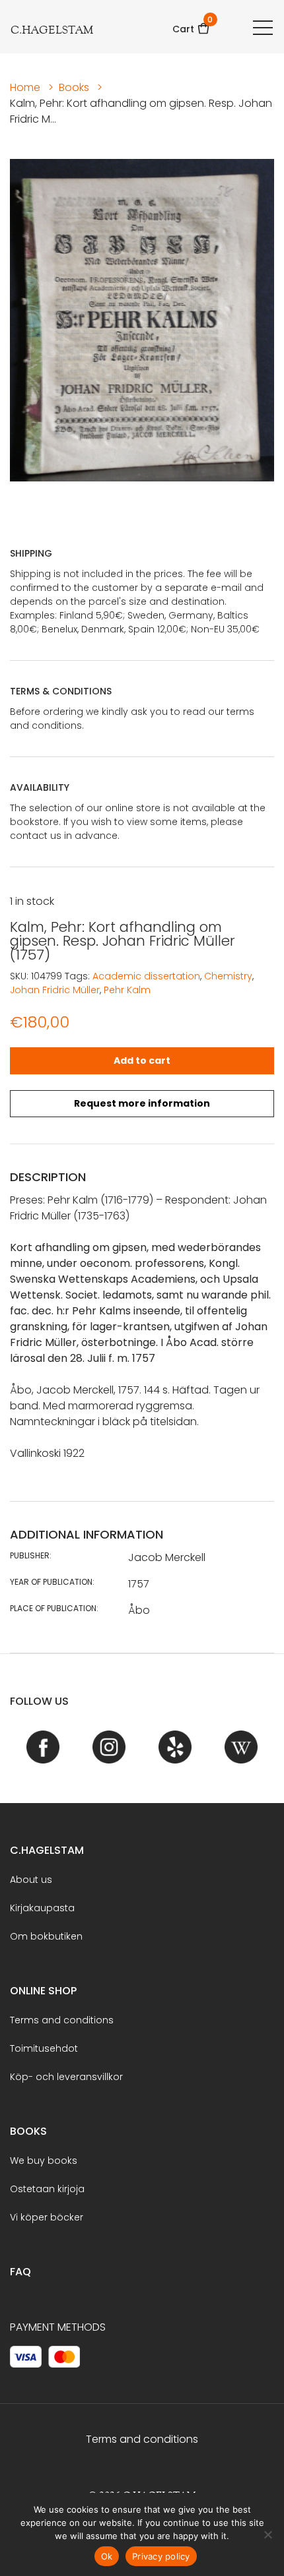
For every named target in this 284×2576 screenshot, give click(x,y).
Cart (191, 25)
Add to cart (142, 1060)
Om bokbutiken (46, 1936)
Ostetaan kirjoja (47, 2189)
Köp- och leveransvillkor (66, 2077)
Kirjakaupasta (42, 1908)
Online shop (43, 1991)
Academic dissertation (146, 976)
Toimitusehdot (44, 2048)
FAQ (20, 2272)
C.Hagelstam (47, 1850)
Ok (107, 2556)
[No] (267, 2534)
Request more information (142, 1103)
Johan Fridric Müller (55, 990)
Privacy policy (161, 2556)
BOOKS (28, 2131)
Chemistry (228, 976)
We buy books (44, 2161)
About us (31, 1880)
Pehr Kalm (127, 990)
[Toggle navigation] (263, 27)
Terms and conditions (62, 2020)
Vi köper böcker (47, 2217)
